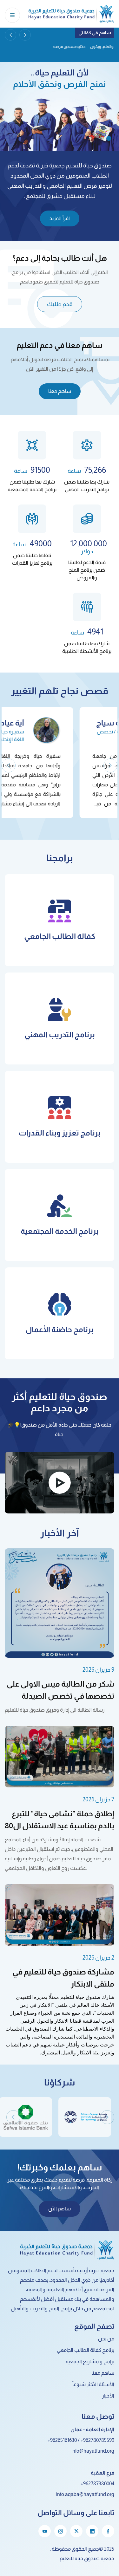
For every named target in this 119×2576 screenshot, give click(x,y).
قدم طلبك (60, 304)
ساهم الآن (60, 2209)
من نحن (106, 2339)
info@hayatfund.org (93, 2451)
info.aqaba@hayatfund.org (85, 2494)
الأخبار (108, 2396)
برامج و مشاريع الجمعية (90, 2361)
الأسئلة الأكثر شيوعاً (93, 2384)
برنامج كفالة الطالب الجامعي (86, 2350)
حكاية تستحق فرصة (98, 46)
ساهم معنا (60, 391)
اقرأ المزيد (60, 218)
